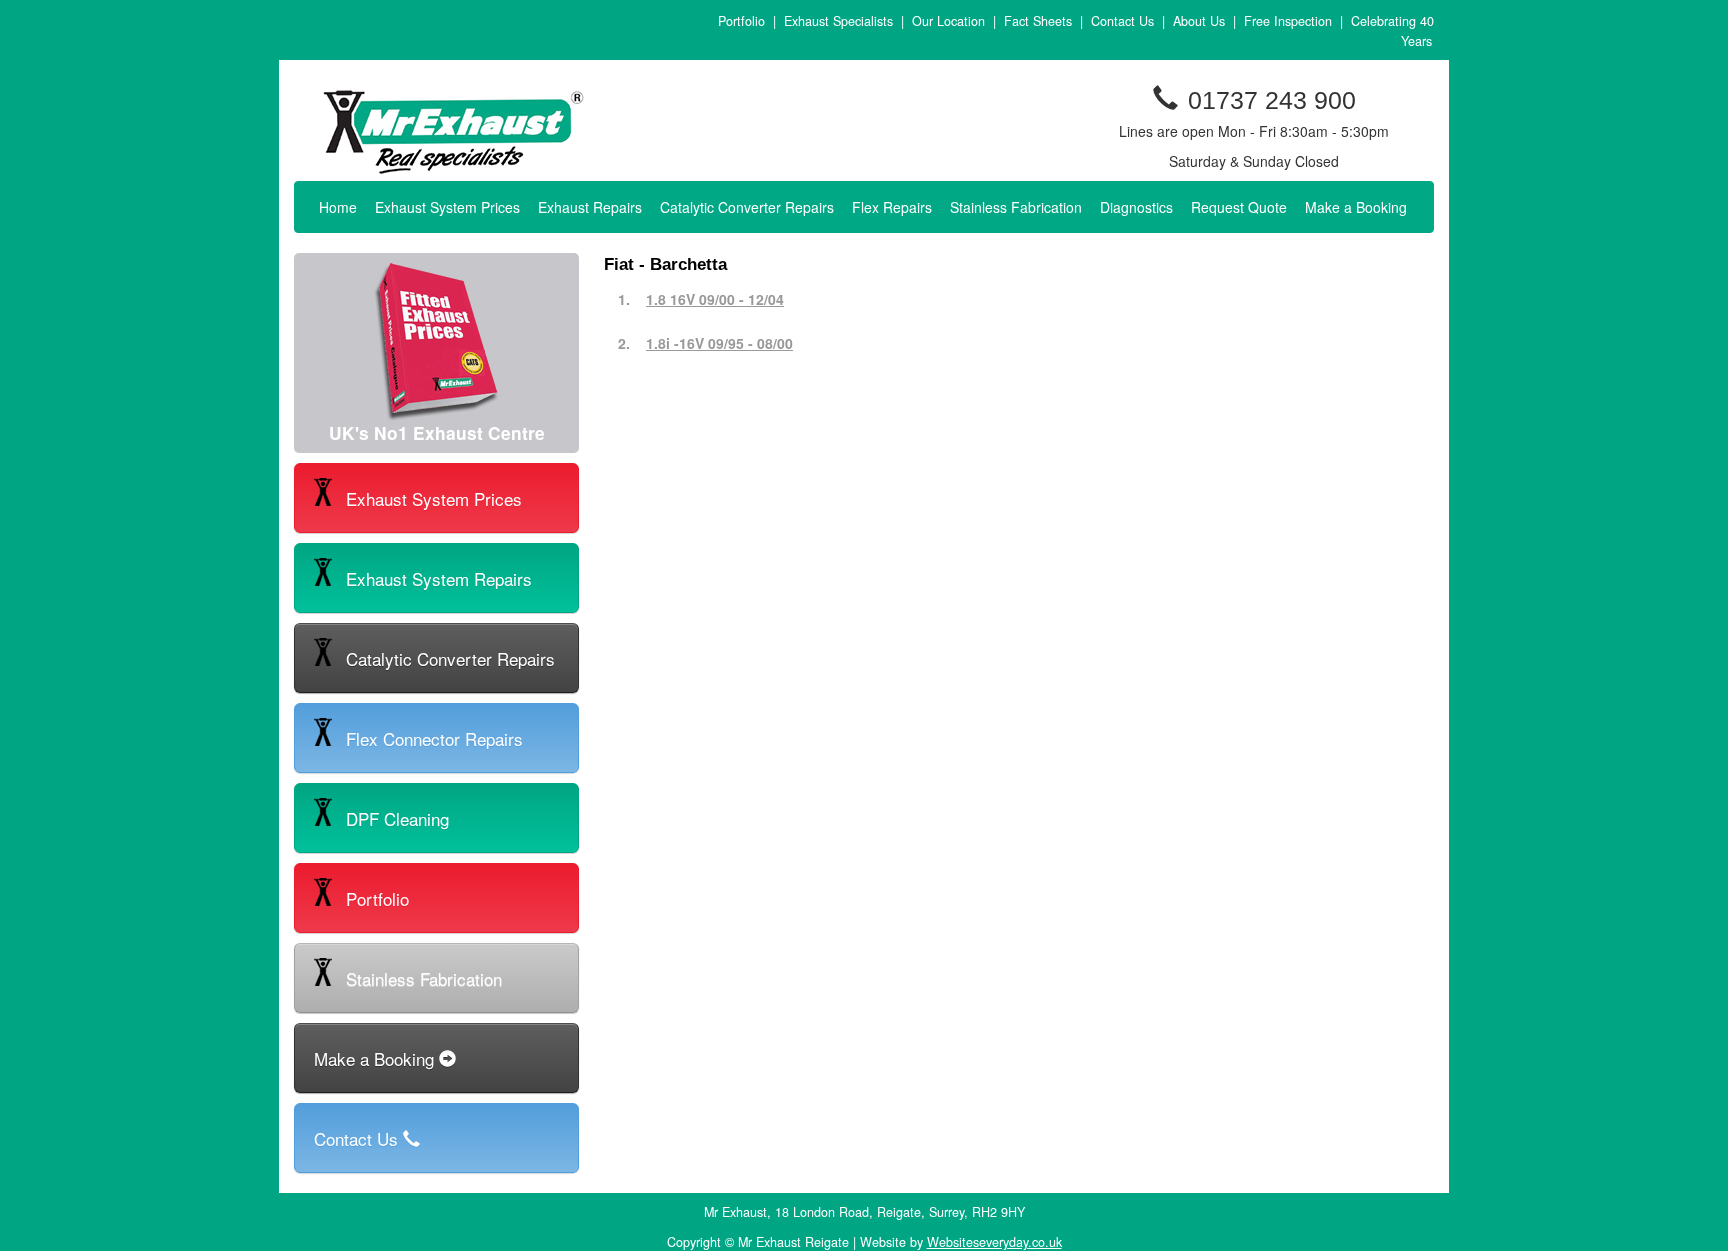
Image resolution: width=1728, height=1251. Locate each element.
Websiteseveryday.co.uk (994, 1242)
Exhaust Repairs (590, 207)
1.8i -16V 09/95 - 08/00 (719, 343)
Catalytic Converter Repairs (747, 207)
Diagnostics (1136, 207)
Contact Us (1122, 21)
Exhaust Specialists (838, 21)
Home (338, 207)
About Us (1199, 21)
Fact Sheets (1038, 21)
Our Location (948, 21)
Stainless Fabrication (1016, 207)
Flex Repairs (892, 207)
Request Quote (1239, 207)
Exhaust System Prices (447, 207)
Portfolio (741, 21)
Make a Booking (1356, 207)
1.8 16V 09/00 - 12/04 (715, 299)
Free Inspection (1288, 21)
